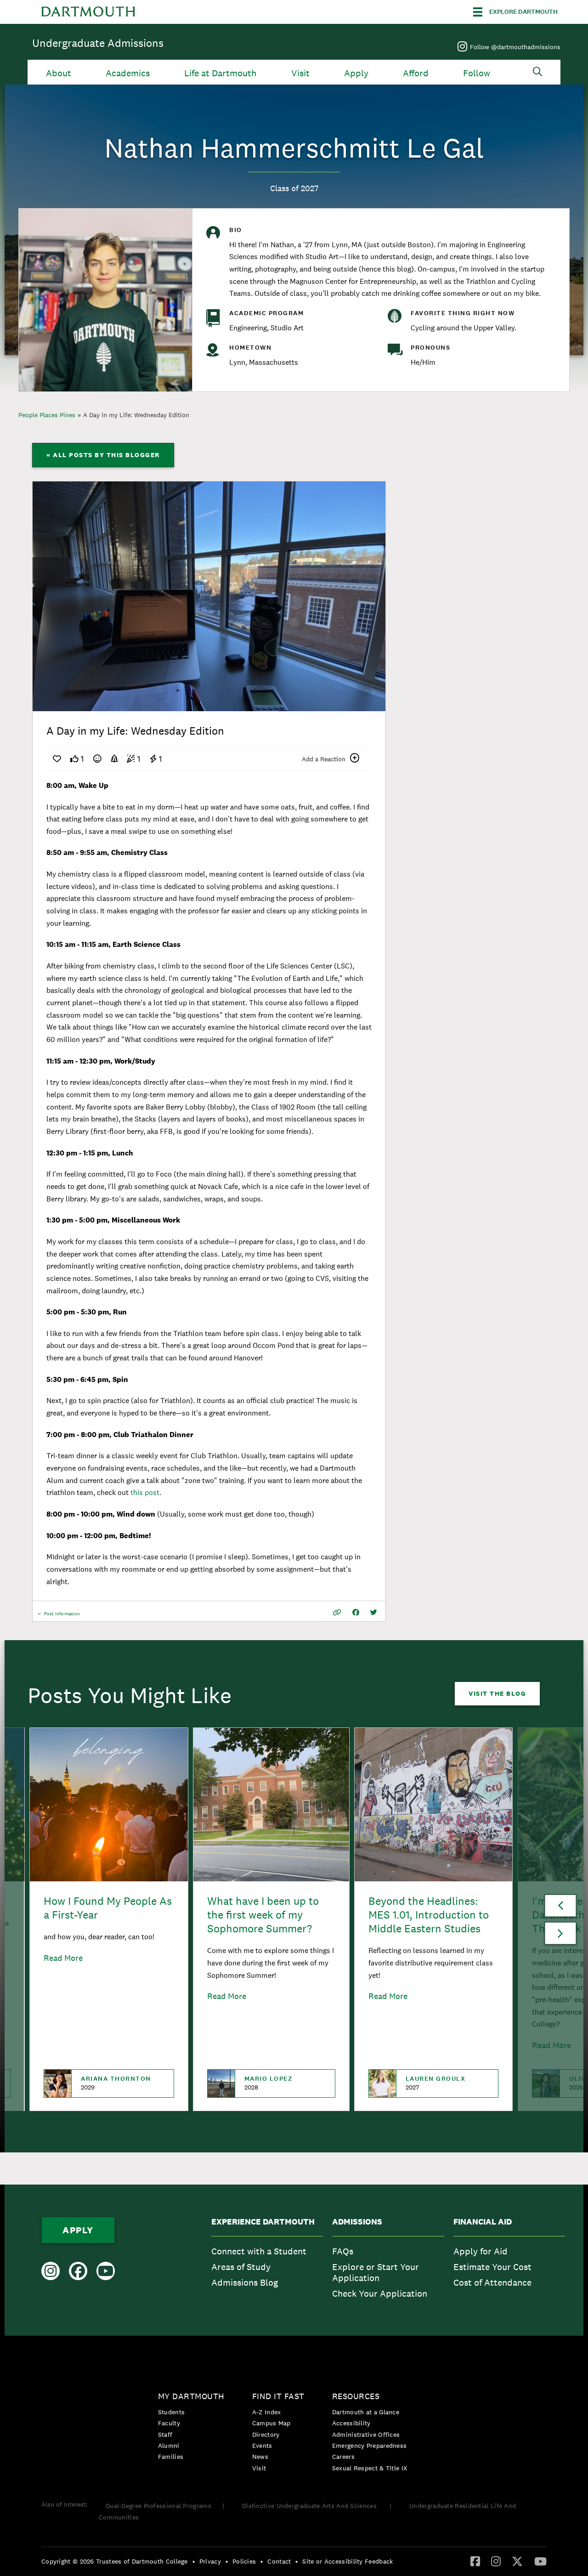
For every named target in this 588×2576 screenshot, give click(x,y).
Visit (300, 73)
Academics (128, 73)
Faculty (169, 2423)
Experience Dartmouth (263, 2222)
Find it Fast (278, 2396)
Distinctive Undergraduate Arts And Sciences (310, 2506)
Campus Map (271, 2423)
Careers (343, 2457)
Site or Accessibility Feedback (348, 2561)
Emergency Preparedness (370, 2446)
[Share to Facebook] (356, 1612)
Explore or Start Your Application (376, 2272)
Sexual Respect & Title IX (370, 2468)
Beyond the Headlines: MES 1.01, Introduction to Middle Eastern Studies (429, 1915)
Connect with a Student (259, 2251)
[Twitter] (517, 2561)
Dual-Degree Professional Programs (158, 2506)
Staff (165, 2434)
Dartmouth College (88, 12)
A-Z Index (267, 2412)
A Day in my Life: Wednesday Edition (136, 415)
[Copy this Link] (337, 1612)
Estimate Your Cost (492, 2267)
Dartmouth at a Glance (366, 2412)
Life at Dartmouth (220, 73)
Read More (63, 1958)
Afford (416, 73)
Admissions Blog (245, 2282)
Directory (266, 2434)
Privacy (210, 2561)
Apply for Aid (481, 2251)
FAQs (343, 2251)
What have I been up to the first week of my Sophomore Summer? (263, 1915)
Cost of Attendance (492, 2282)
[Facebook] (475, 2561)
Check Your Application (380, 2293)
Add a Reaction (324, 759)
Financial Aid (483, 2222)
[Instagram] (496, 2561)
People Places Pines (47, 415)
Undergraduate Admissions (98, 43)
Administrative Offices (366, 2434)
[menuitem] (267, 2260)
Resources (356, 2396)
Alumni (169, 2446)
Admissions (357, 2222)
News (260, 2457)
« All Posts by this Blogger (103, 455)
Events (262, 2446)
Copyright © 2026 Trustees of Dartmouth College (115, 2561)
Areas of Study (241, 2267)
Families (171, 2457)
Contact (279, 2561)
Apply (356, 73)
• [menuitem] (194, 2561)
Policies (244, 2561)
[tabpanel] (209, 596)
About (59, 73)
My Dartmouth (191, 2396)
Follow (477, 73)
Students (171, 2412)
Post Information (62, 1616)
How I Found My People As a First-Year (108, 1908)
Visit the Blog (497, 1693)
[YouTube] (540, 2561)
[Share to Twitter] (374, 1612)
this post (145, 1492)
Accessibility (351, 2423)
